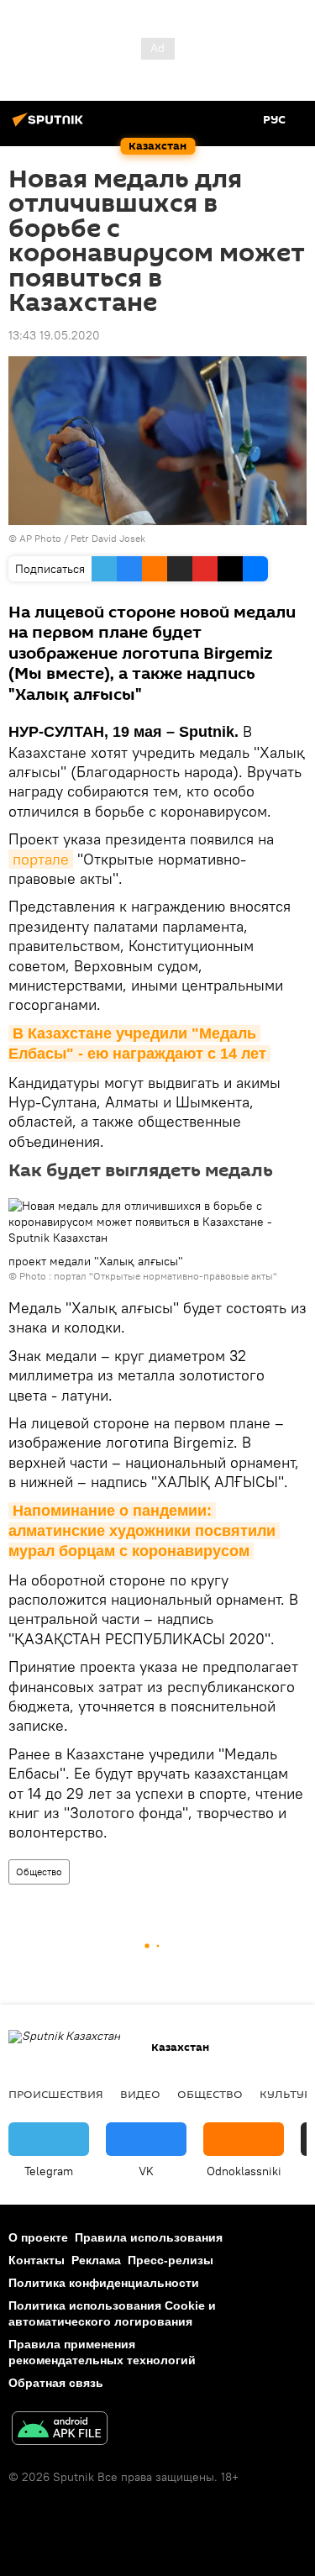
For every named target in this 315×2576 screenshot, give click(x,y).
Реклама (96, 2260)
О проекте (38, 2237)
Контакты (37, 2260)
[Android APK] (60, 2430)
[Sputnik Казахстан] (50, 126)
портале (41, 859)
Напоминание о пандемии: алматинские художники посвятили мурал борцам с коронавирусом (144, 1531)
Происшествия (56, 2094)
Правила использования (149, 2237)
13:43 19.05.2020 (54, 335)
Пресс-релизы (171, 2260)
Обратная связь (56, 2383)
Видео (140, 2094)
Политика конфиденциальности (104, 2283)
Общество (39, 1872)
